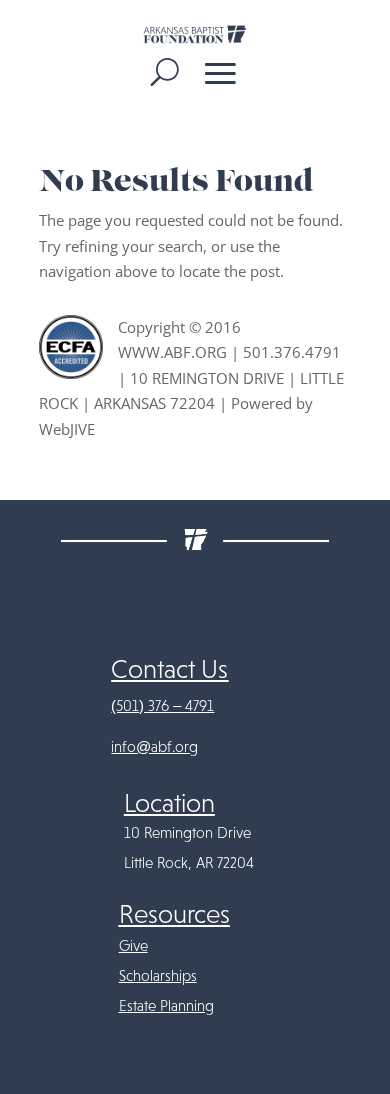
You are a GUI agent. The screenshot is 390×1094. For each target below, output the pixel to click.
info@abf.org (154, 747)
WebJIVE (67, 429)
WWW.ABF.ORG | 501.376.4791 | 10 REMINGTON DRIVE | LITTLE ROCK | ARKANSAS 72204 (191, 377)
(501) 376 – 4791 (162, 706)
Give (133, 946)
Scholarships (158, 976)
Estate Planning (166, 1006)
